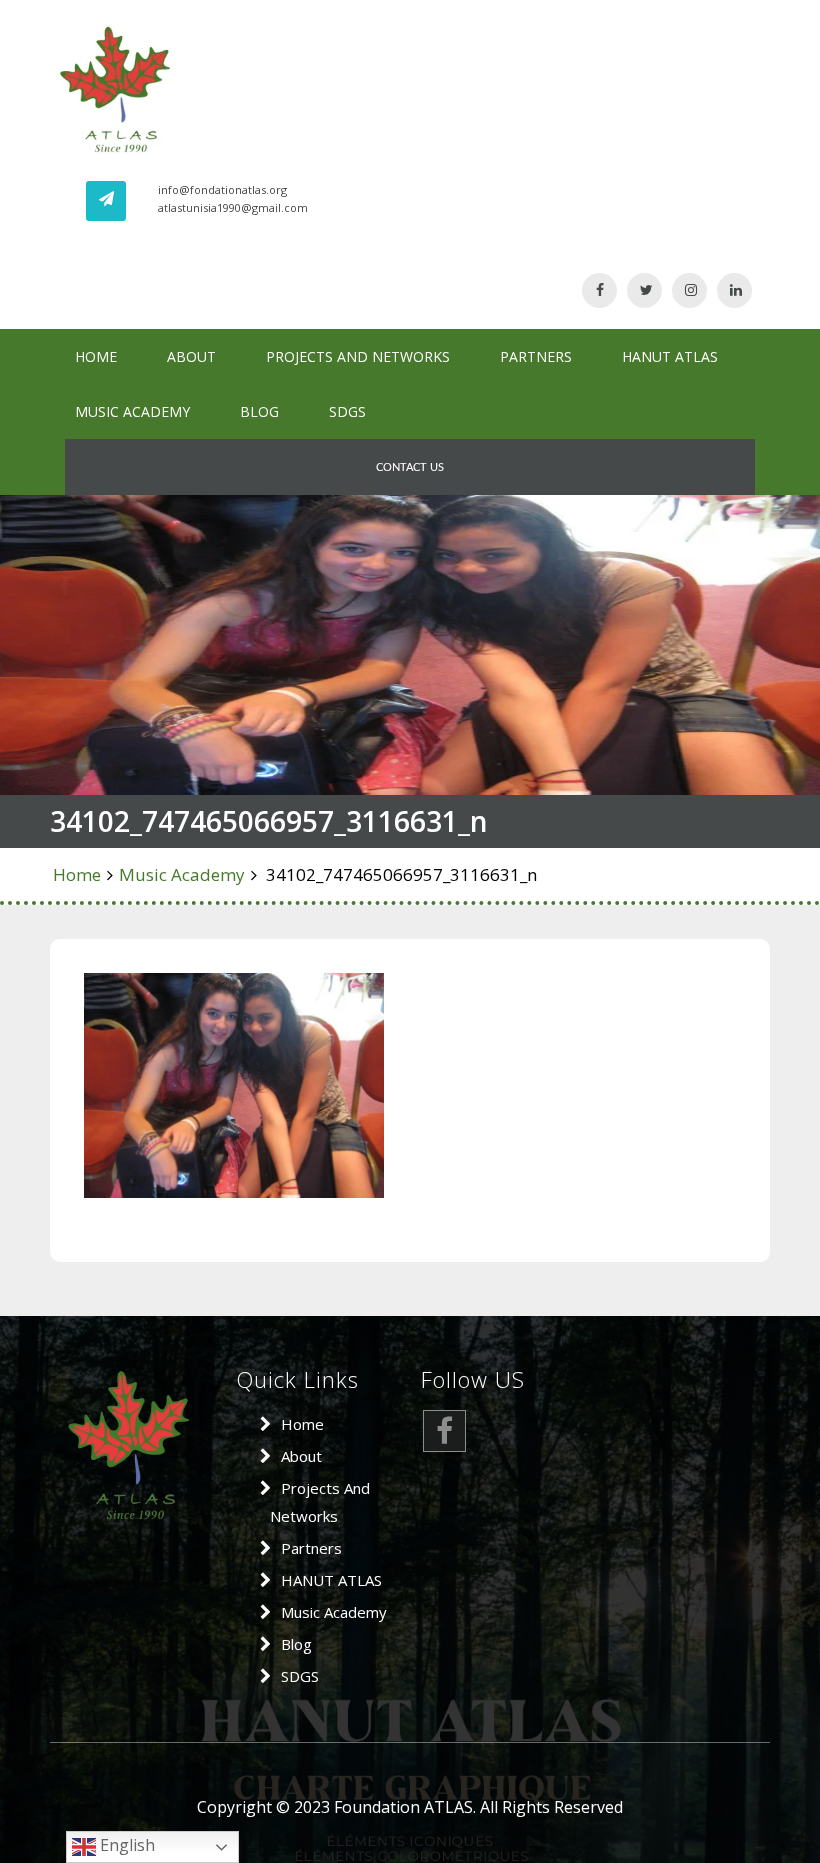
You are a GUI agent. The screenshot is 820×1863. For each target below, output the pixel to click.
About (191, 356)
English (125, 1845)
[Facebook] (599, 289)
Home (96, 356)
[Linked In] (734, 289)
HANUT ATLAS (670, 356)
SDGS (347, 411)
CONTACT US (410, 467)
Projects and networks (358, 356)
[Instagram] (689, 289)
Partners (536, 356)
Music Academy (132, 411)
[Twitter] (644, 289)
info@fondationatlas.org (222, 189)
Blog (259, 411)
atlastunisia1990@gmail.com (233, 207)
